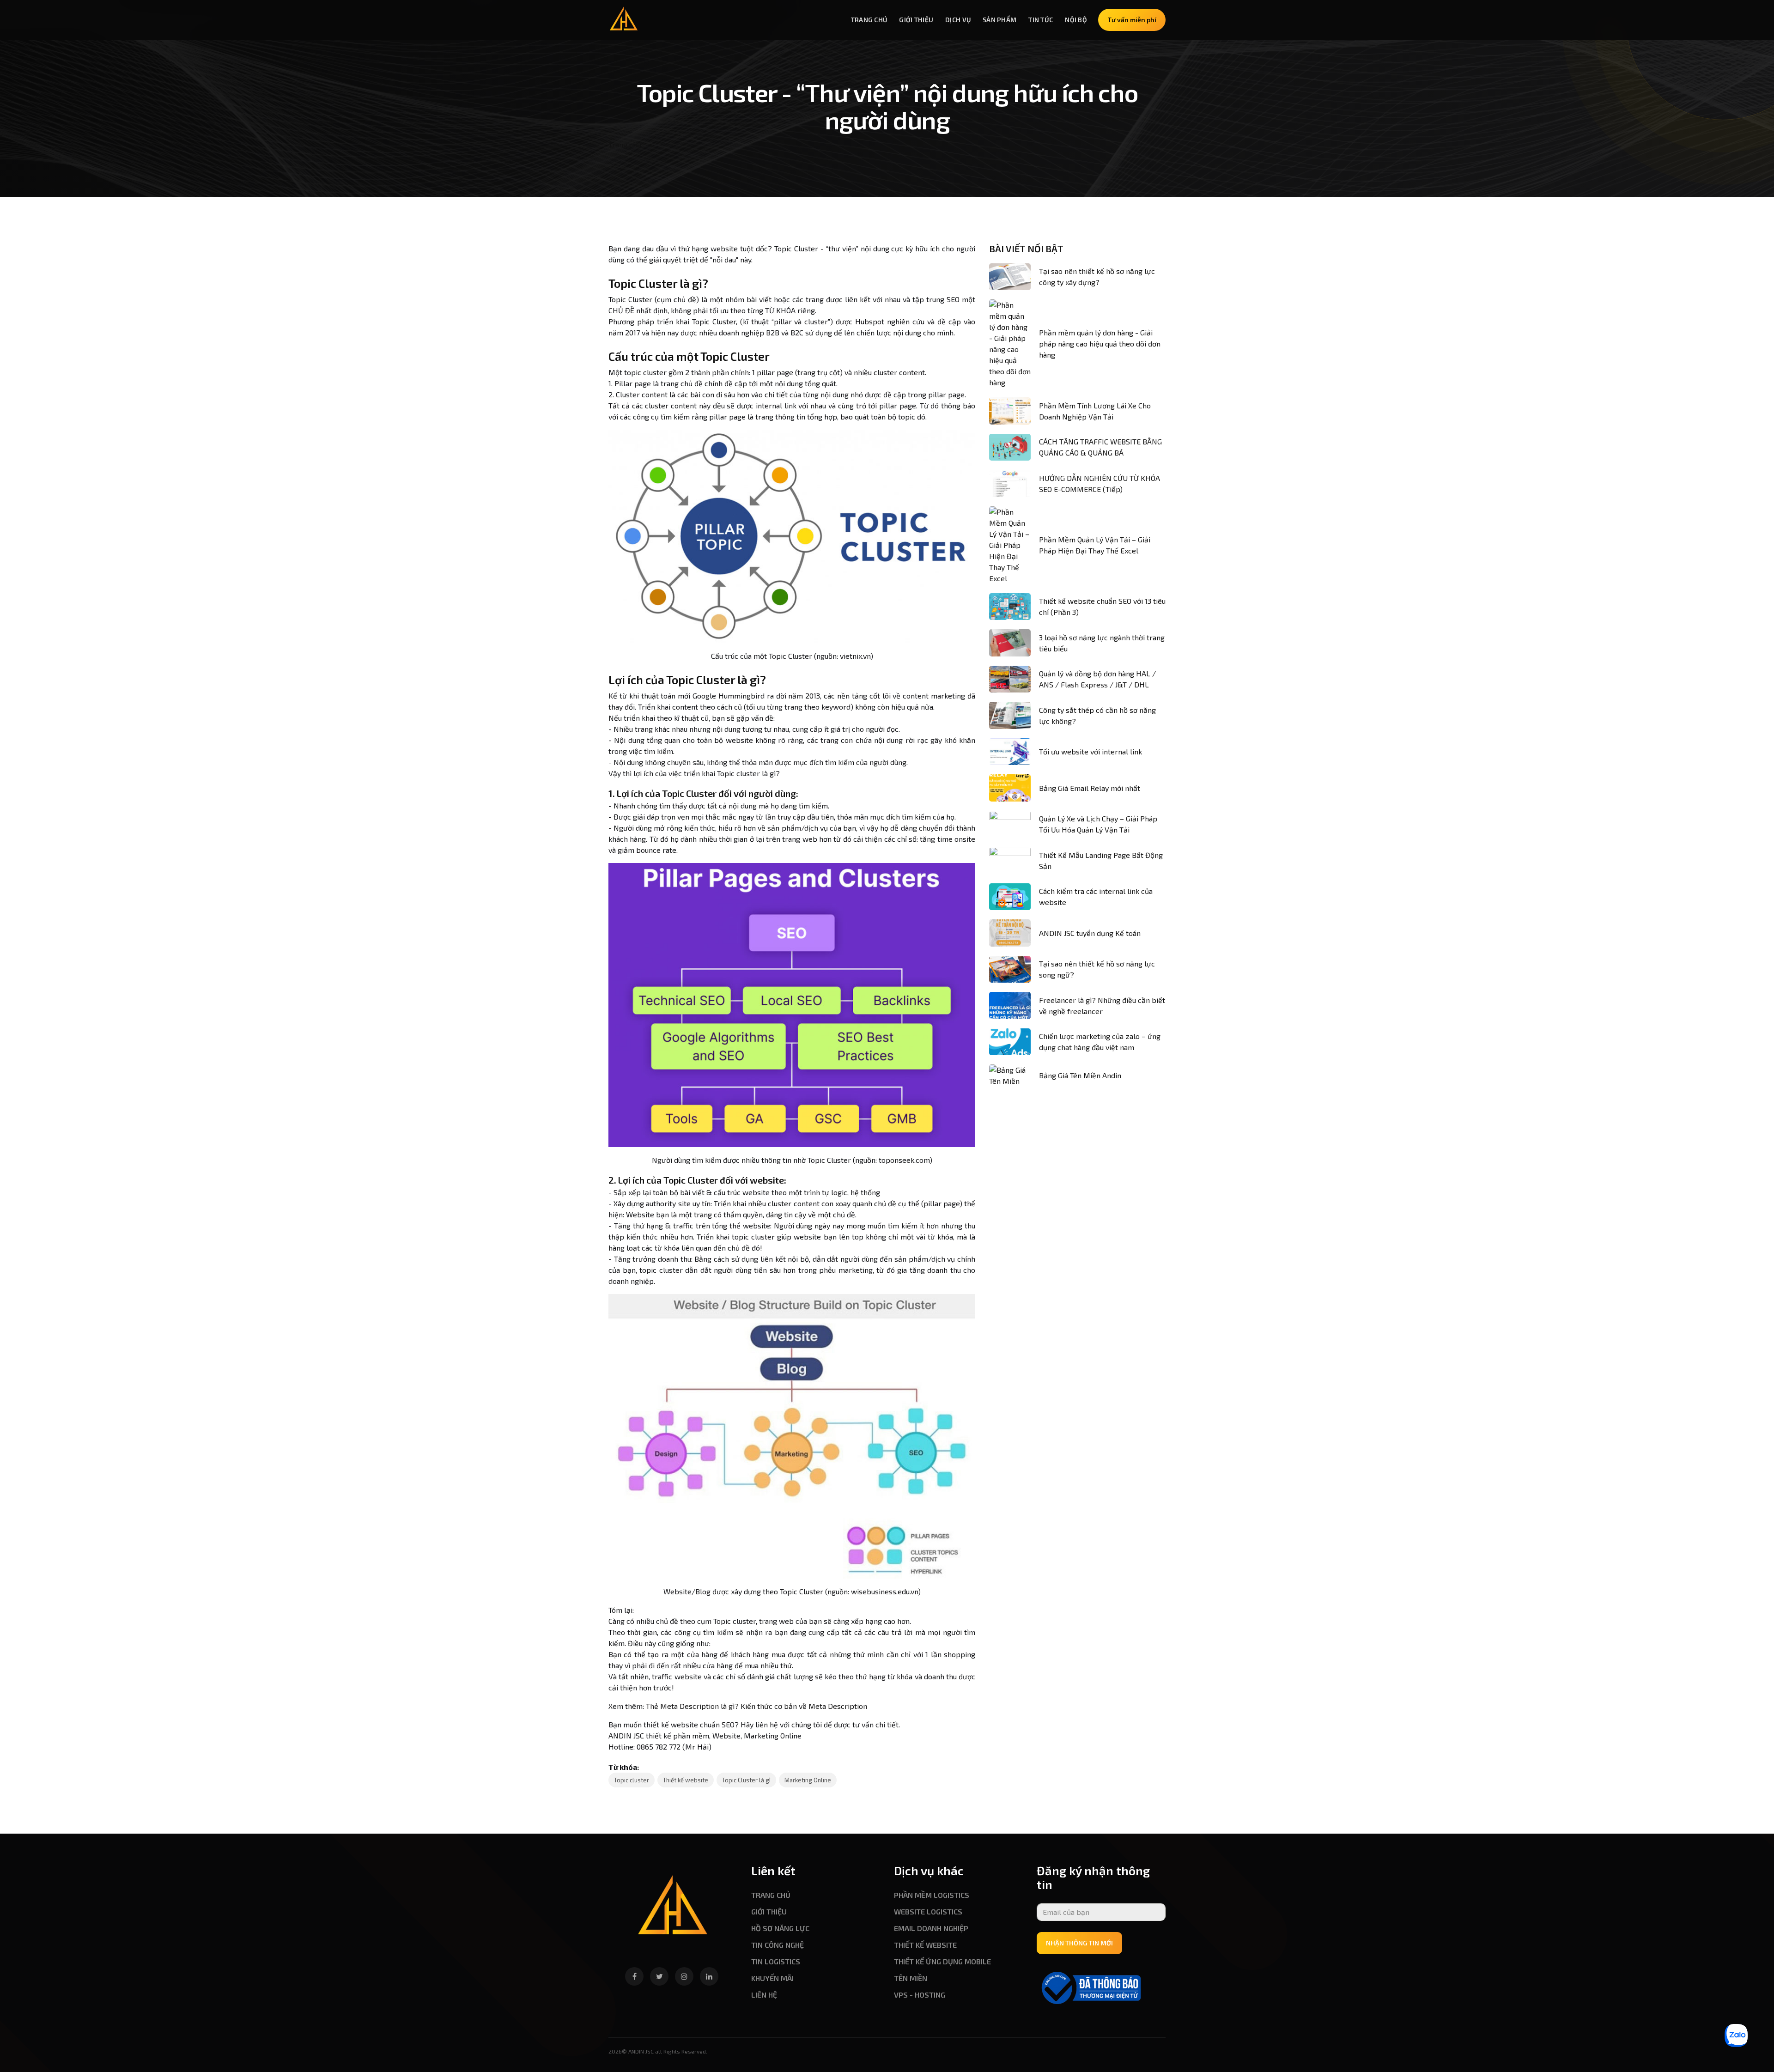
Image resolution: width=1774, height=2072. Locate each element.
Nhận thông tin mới (1079, 1943)
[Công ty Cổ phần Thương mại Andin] (673, 1909)
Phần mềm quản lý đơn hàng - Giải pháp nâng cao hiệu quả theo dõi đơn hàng (1100, 343)
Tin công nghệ (778, 1945)
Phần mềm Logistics (932, 1895)
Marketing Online (808, 1780)
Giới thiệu (916, 20)
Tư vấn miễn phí (1132, 20)
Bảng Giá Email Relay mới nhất (1090, 788)
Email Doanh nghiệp (931, 1928)
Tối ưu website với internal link (1091, 751)
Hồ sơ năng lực (780, 1928)
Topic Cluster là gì (746, 1780)
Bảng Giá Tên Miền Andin (1080, 1075)
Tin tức (1041, 20)
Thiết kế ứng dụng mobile (942, 1961)
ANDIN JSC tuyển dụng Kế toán (1090, 933)
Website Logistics (928, 1911)
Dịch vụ (958, 20)
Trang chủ (869, 20)
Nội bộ (1076, 20)
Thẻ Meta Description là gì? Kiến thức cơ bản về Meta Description (756, 1706)
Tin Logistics (776, 1961)
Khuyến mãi (772, 1978)
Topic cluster (632, 1780)
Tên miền (911, 1978)
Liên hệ (764, 1995)
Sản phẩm (999, 20)
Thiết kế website (686, 1780)
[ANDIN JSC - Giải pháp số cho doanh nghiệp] (624, 18)
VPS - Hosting (920, 1995)
